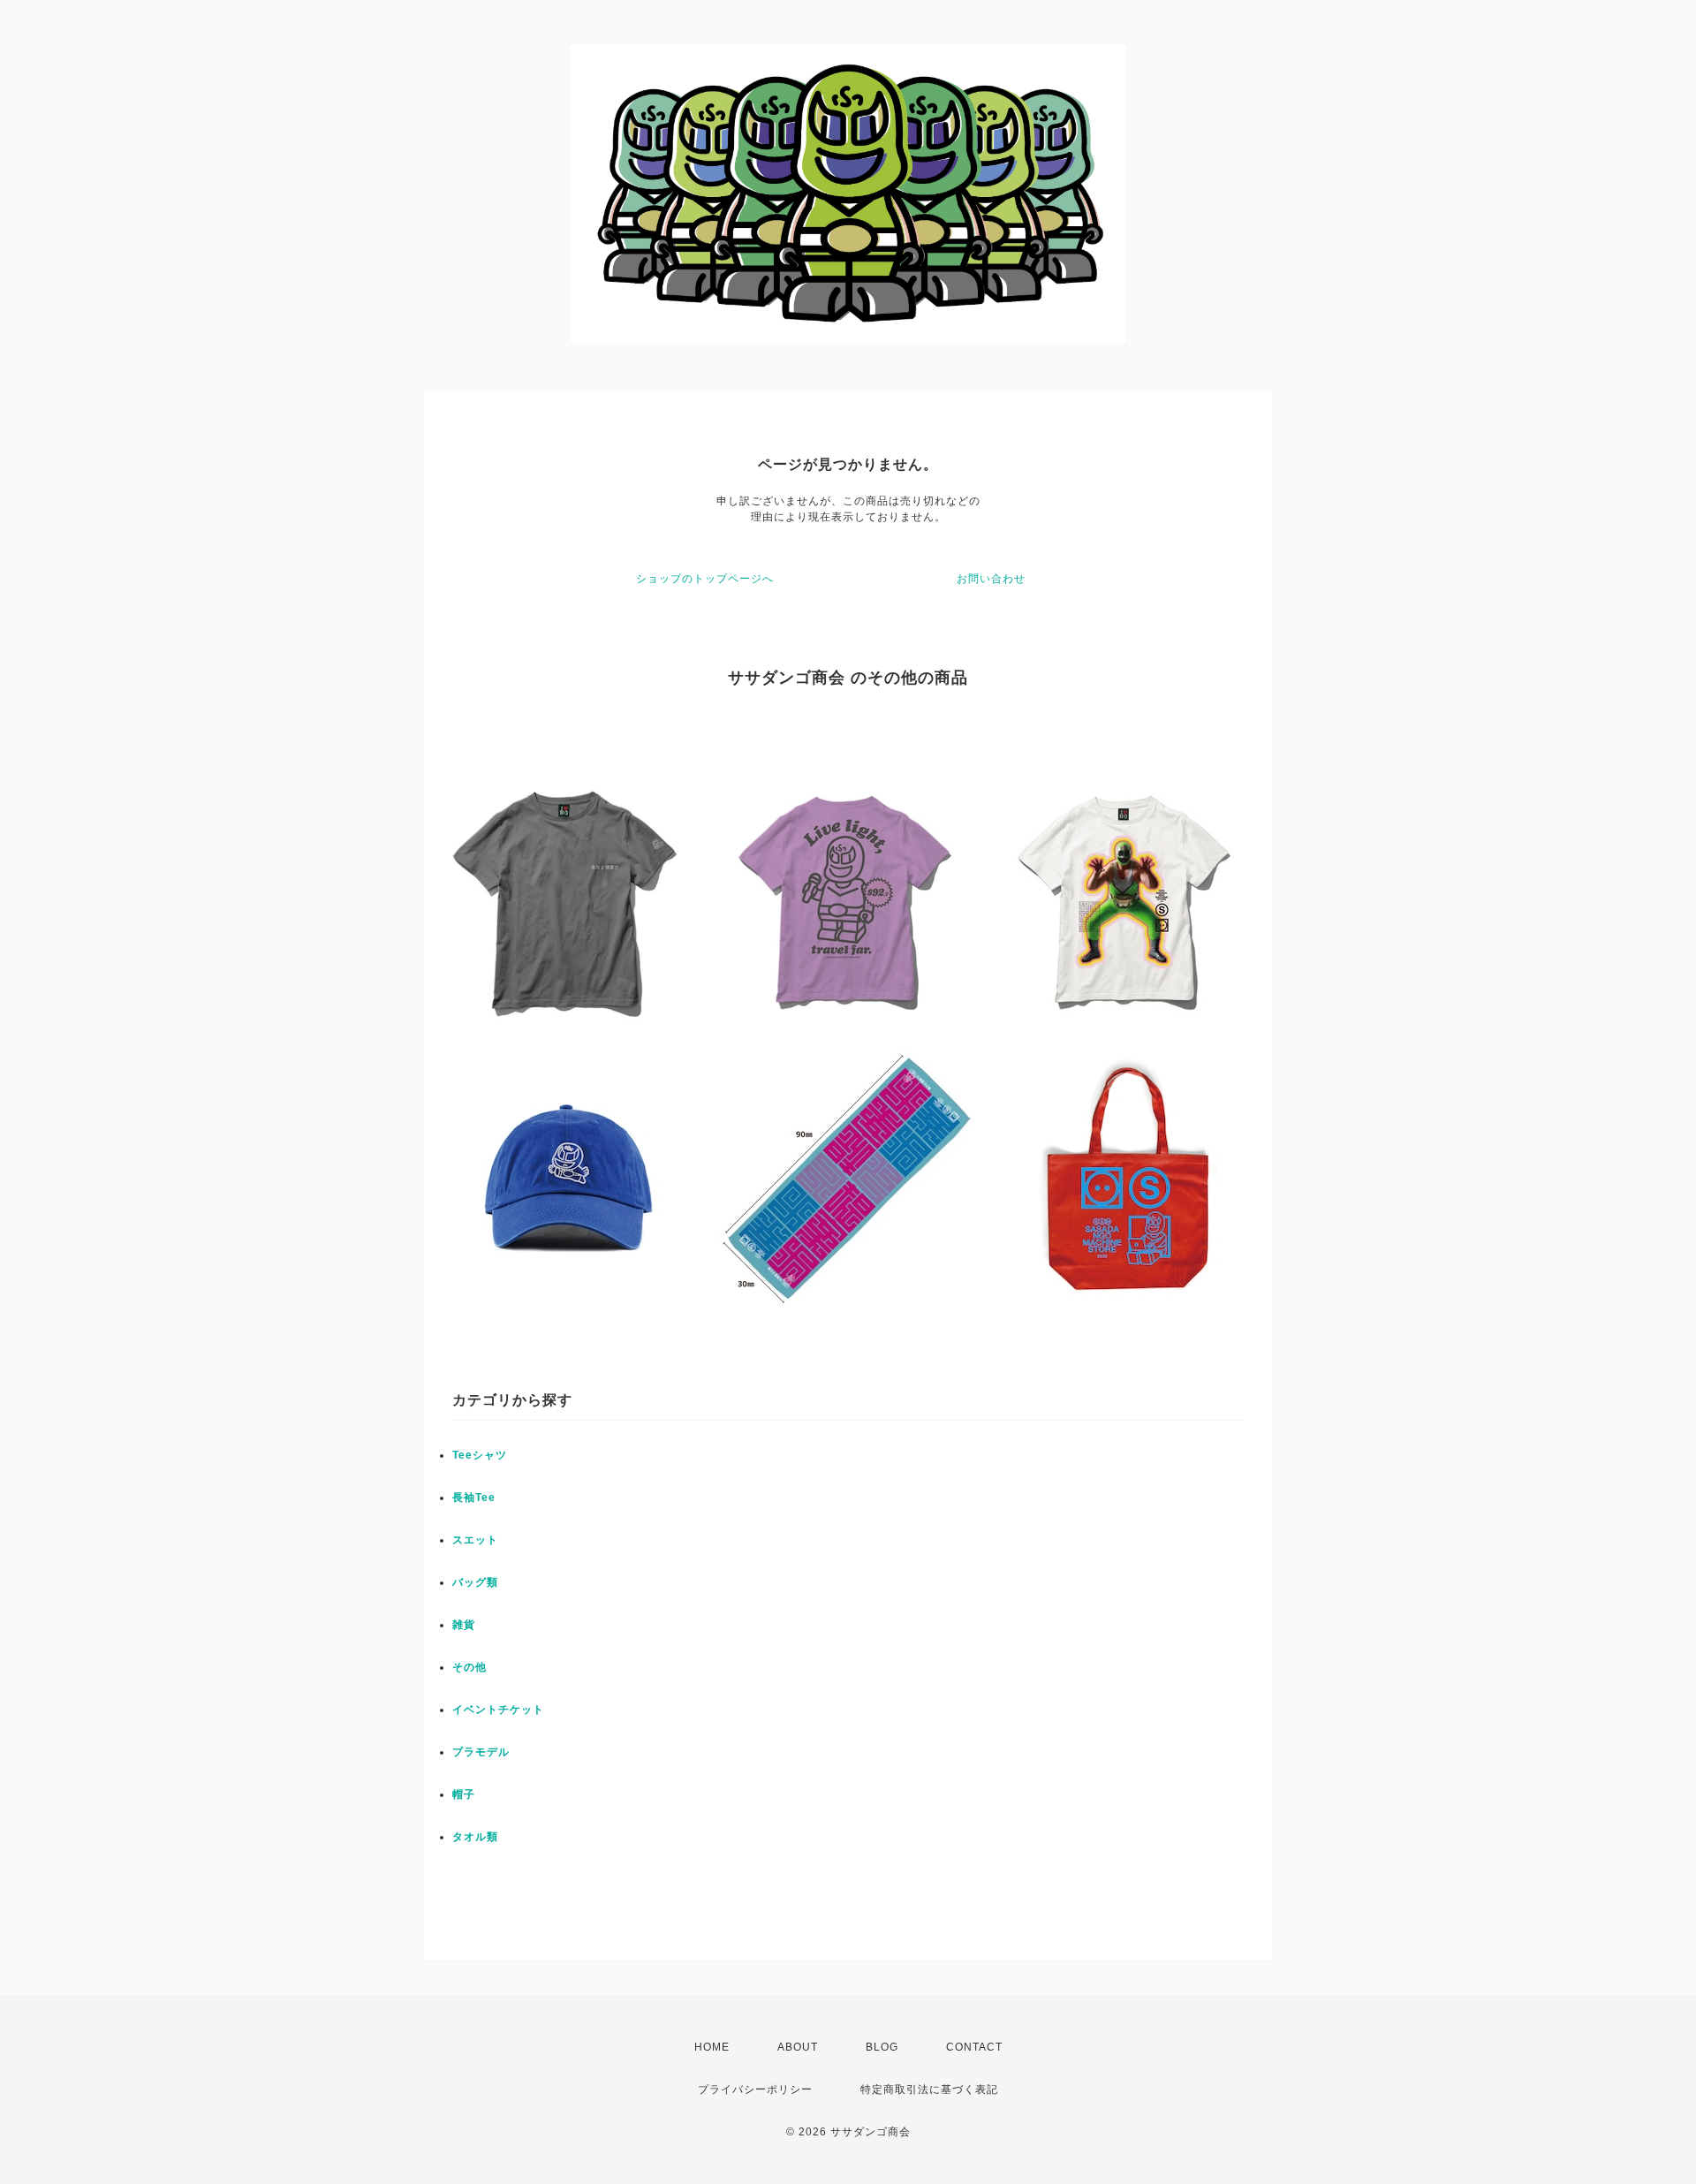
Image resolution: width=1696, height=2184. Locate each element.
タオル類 (475, 1837)
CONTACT (974, 2047)
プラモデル (481, 1752)
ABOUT (798, 2047)
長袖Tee (474, 1498)
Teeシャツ (480, 1455)
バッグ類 (475, 1582)
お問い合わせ (991, 579)
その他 (469, 1667)
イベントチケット (498, 1710)
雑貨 (464, 1625)
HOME (712, 2047)
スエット (475, 1540)
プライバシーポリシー (755, 2089)
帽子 (464, 1794)
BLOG (882, 2047)
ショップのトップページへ (705, 579)
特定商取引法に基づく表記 (929, 2089)
